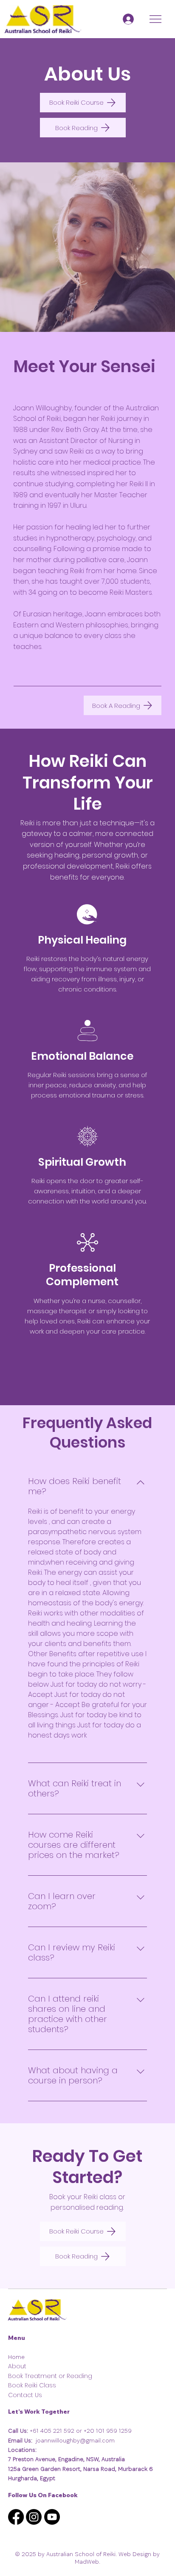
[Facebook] (16, 2517)
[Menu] (156, 19)
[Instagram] (34, 2517)
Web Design (135, 2554)
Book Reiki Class (32, 2385)
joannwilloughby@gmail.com (75, 2440)
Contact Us (25, 2395)
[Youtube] (52, 2517)
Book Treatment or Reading (50, 2376)
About (17, 2366)
